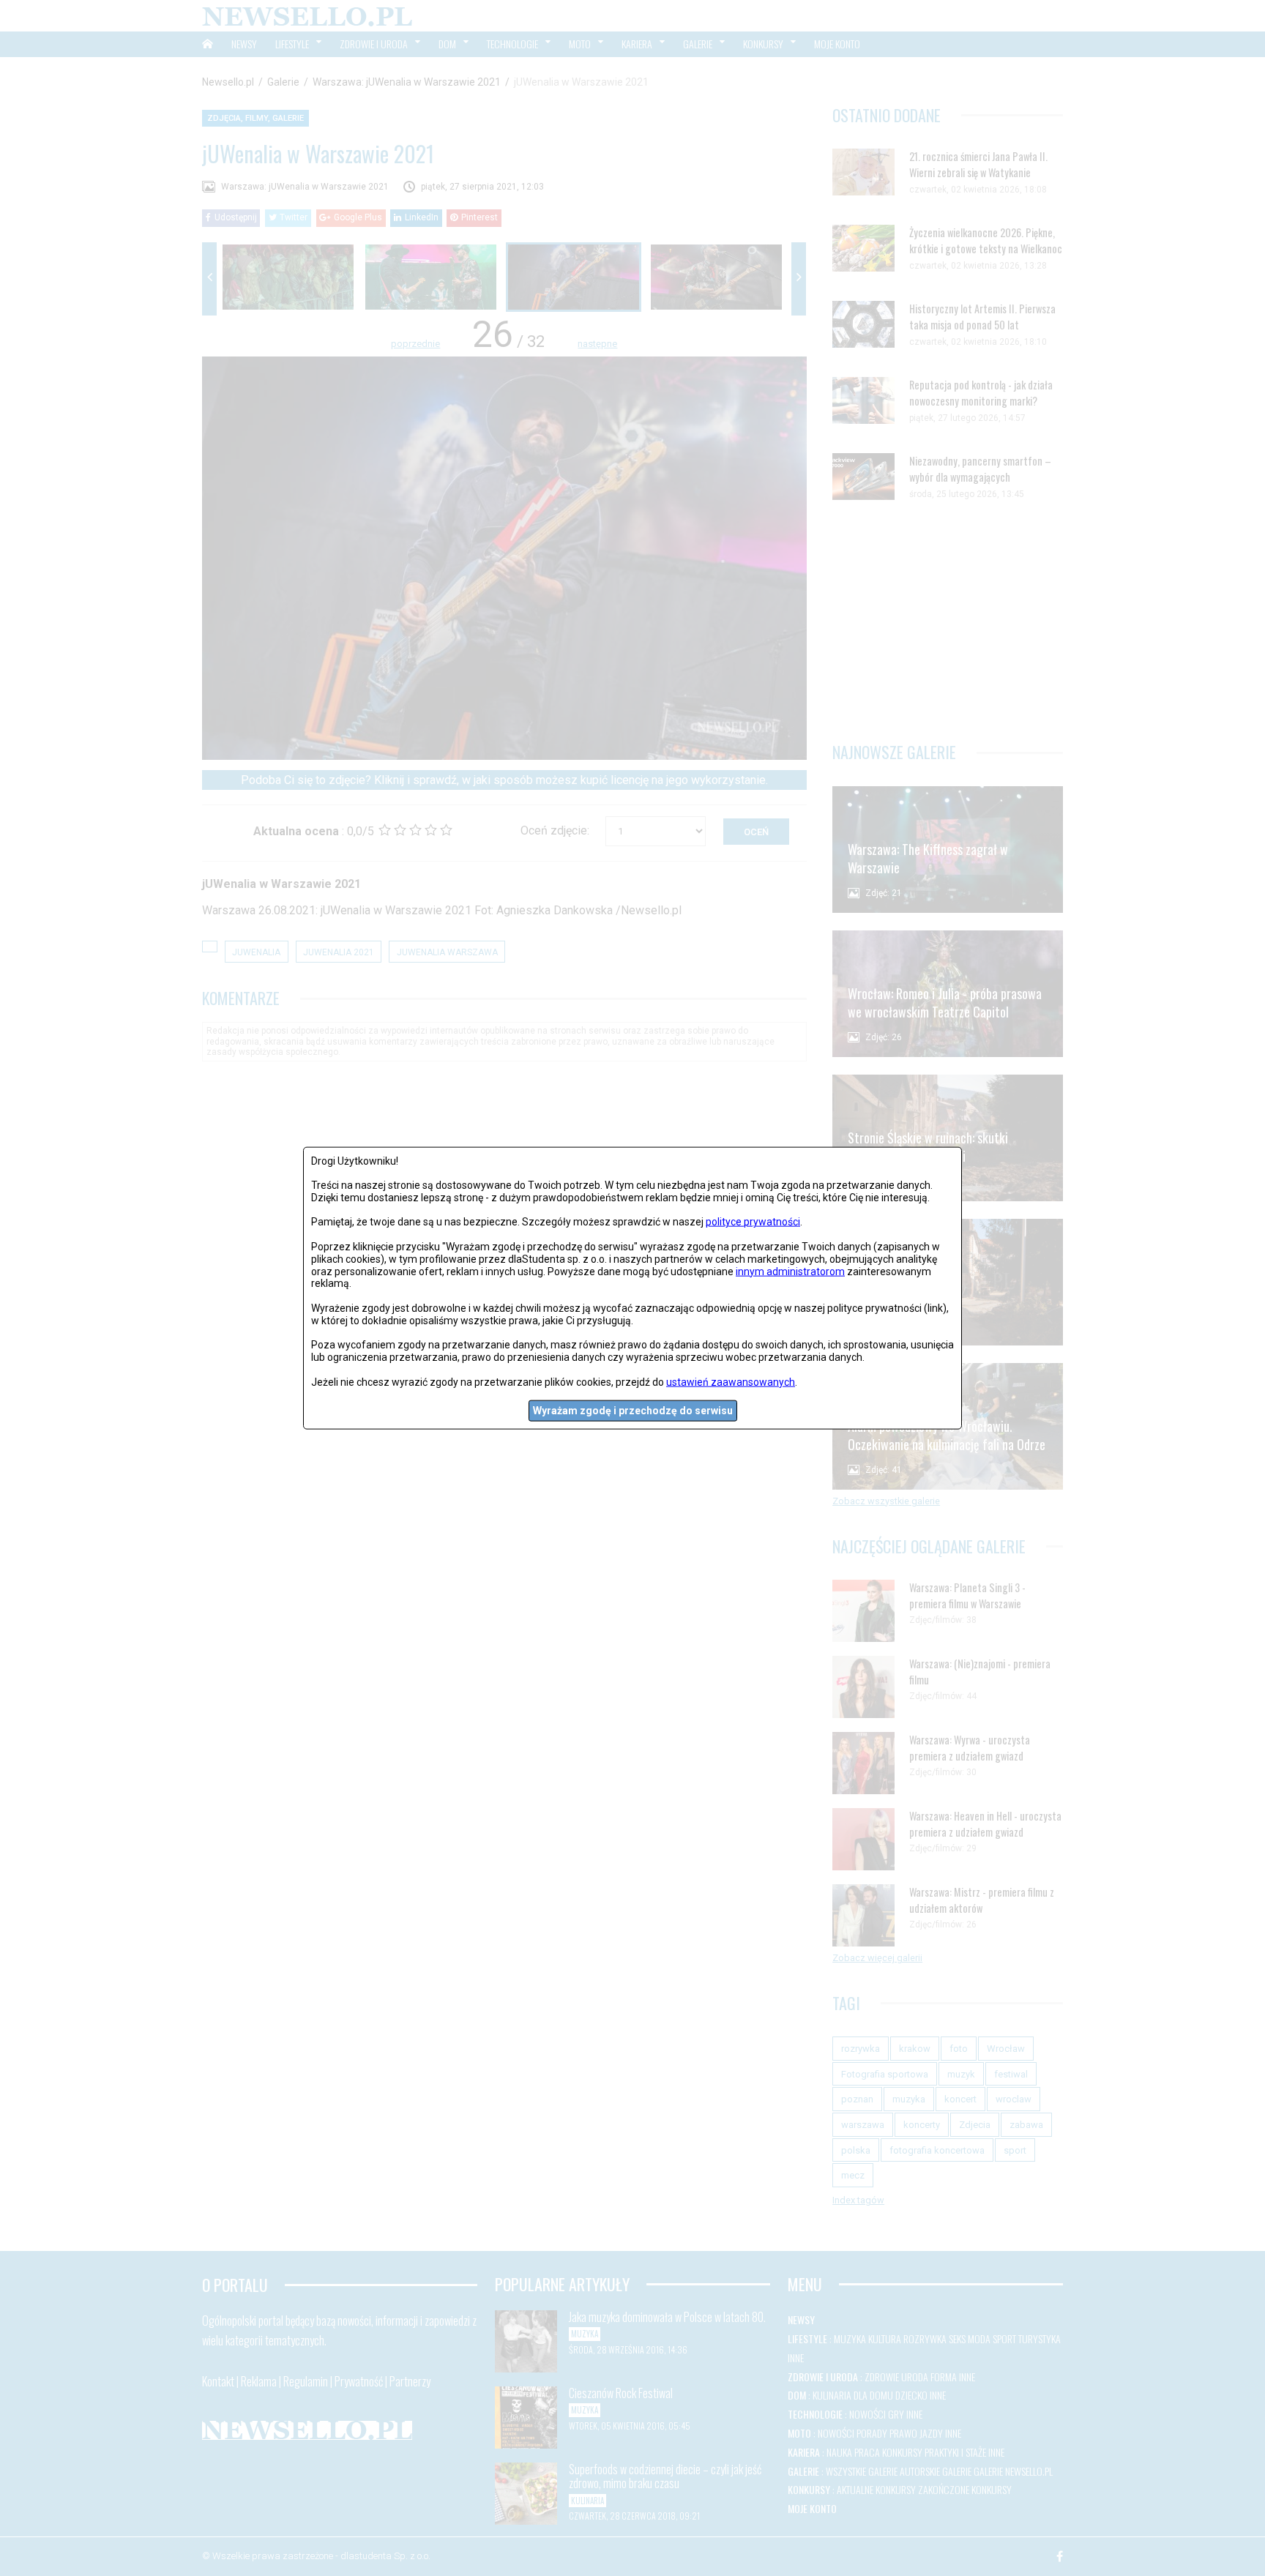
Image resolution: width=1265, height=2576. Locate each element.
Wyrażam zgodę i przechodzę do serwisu (633, 1411)
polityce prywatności (753, 1222)
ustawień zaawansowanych (731, 1381)
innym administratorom (790, 1271)
